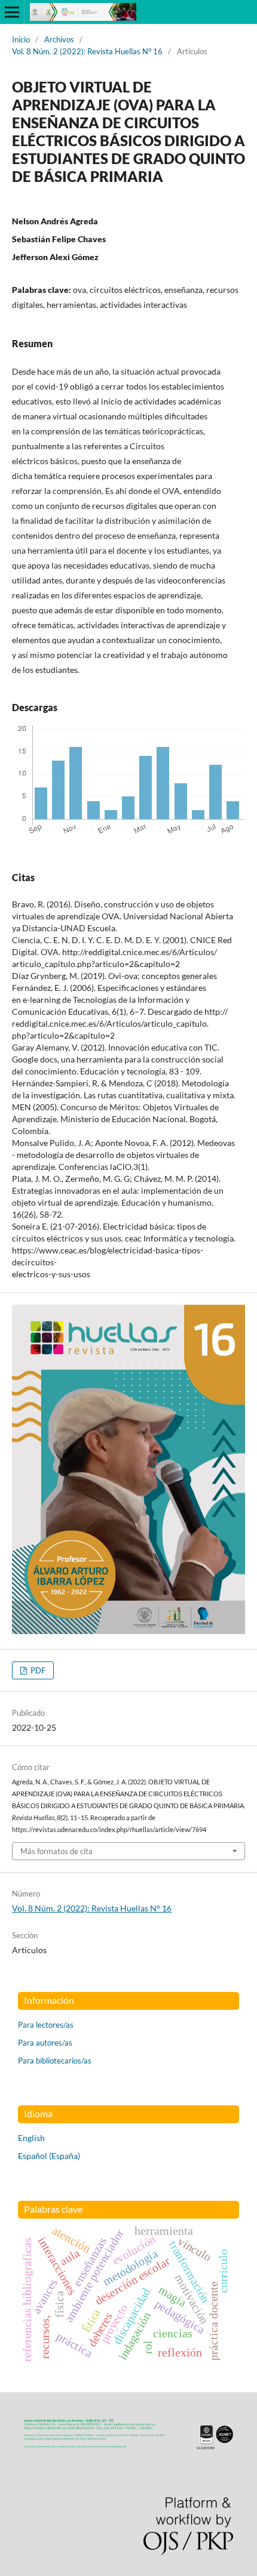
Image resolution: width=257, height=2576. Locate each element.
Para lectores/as (46, 2025)
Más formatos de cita (56, 1851)
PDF (37, 1670)
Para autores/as (45, 2043)
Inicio (21, 39)
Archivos (59, 39)
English (31, 2138)
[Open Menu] (12, 12)
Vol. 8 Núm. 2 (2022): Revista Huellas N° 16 (87, 51)
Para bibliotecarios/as (55, 2061)
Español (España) (49, 2156)
